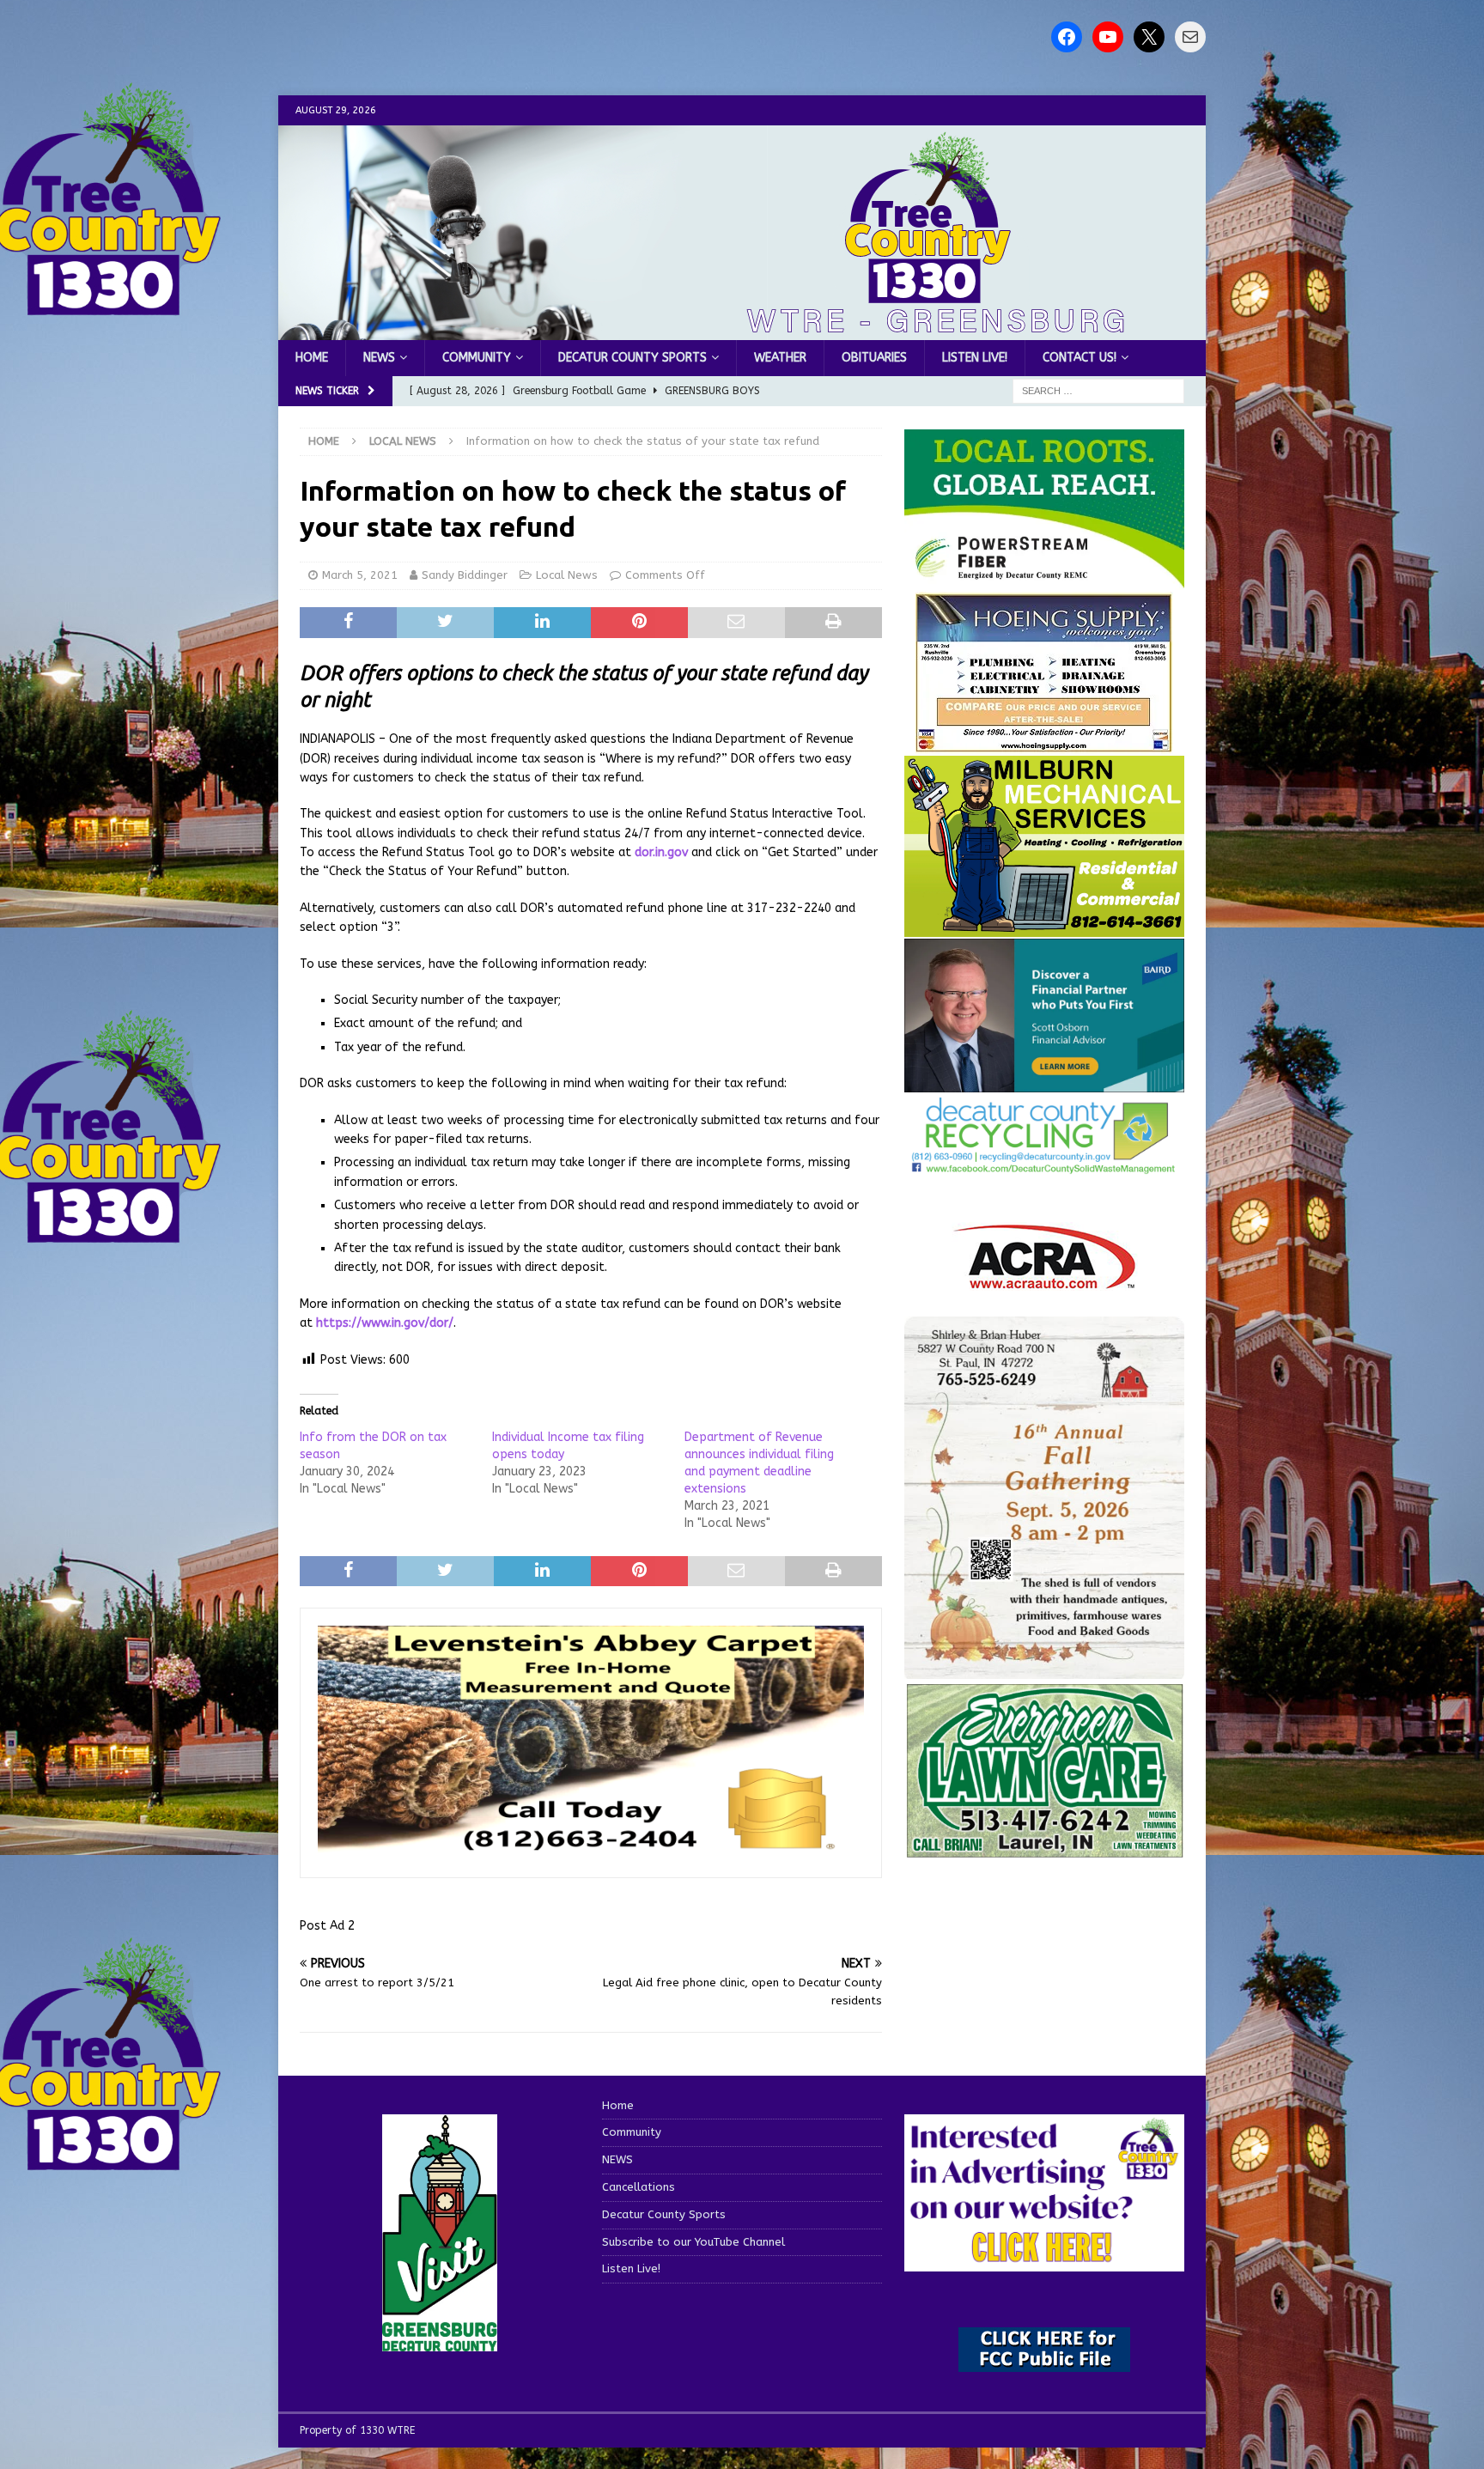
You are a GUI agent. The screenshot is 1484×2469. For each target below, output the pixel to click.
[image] (1044, 1668)
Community (477, 358)
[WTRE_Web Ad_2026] (1044, 579)
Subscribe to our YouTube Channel (693, 2242)
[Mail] (1190, 37)
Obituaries (874, 358)
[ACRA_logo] (1044, 1280)
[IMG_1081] (1044, 926)
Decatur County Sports (633, 358)
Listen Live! (975, 358)
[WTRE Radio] (742, 330)
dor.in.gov (661, 852)
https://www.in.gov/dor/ (385, 1323)
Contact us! (1080, 358)
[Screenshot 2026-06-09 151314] (1044, 1164)
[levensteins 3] (591, 1850)
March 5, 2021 (360, 575)
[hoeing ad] (1044, 743)
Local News (567, 575)
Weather (780, 358)
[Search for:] (1098, 391)
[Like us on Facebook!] (1067, 37)
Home (312, 358)
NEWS (379, 358)
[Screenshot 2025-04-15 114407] (1044, 1850)
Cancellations (639, 2187)
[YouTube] (1108, 37)
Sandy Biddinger (465, 575)
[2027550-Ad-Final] (1044, 1082)
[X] (1149, 37)
